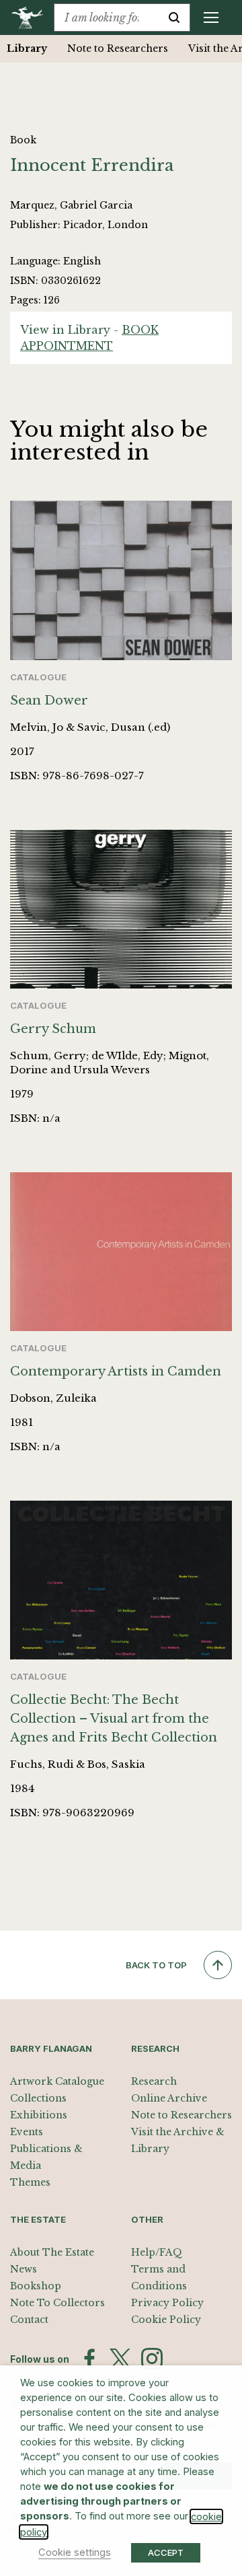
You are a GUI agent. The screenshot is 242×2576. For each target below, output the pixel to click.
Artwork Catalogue (57, 2081)
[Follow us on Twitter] (120, 2359)
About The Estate (52, 2252)
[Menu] (211, 17)
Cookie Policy (166, 2320)
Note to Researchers (118, 48)
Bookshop (36, 2286)
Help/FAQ (157, 2252)
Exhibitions (39, 2115)
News (24, 2269)
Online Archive (169, 2098)
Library (27, 48)
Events (27, 2132)
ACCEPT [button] (166, 2552)
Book (23, 140)
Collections (38, 2098)
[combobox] (107, 17)
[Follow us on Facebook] (89, 2359)
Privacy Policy (167, 2303)
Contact (29, 2320)
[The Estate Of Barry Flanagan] (32, 17)
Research (154, 2081)
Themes (30, 2182)
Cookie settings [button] (75, 2552)
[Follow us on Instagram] (152, 2359)
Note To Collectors (57, 2303)
